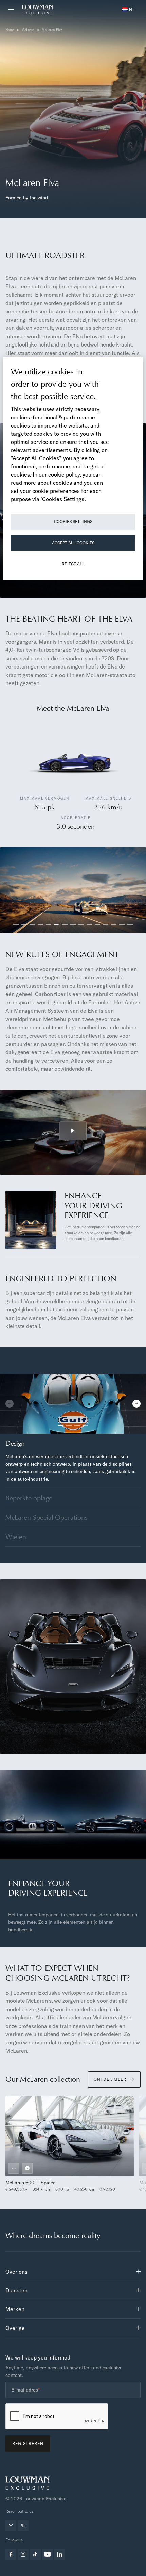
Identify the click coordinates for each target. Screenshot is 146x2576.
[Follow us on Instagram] (23, 2554)
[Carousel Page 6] (57, 925)
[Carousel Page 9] (81, 925)
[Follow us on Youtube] (48, 2554)
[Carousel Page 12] (106, 925)
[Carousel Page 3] (32, 925)
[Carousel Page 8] (73, 925)
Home (10, 30)
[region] (73, 469)
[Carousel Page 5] (49, 925)
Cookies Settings (73, 522)
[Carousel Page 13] (114, 925)
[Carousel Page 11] (97, 925)
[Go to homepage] (37, 10)
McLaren (28, 30)
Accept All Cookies (73, 543)
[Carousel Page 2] (24, 925)
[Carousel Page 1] (16, 925)
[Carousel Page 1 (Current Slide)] (61, 1425)
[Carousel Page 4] (40, 925)
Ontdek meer (110, 2079)
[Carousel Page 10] (89, 925)
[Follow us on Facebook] (11, 2554)
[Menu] (13, 10)
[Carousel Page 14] (122, 925)
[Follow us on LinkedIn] (60, 2554)
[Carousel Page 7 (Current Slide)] (65, 925)
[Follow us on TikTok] (35, 2554)
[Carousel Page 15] (130, 925)
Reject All (73, 564)
